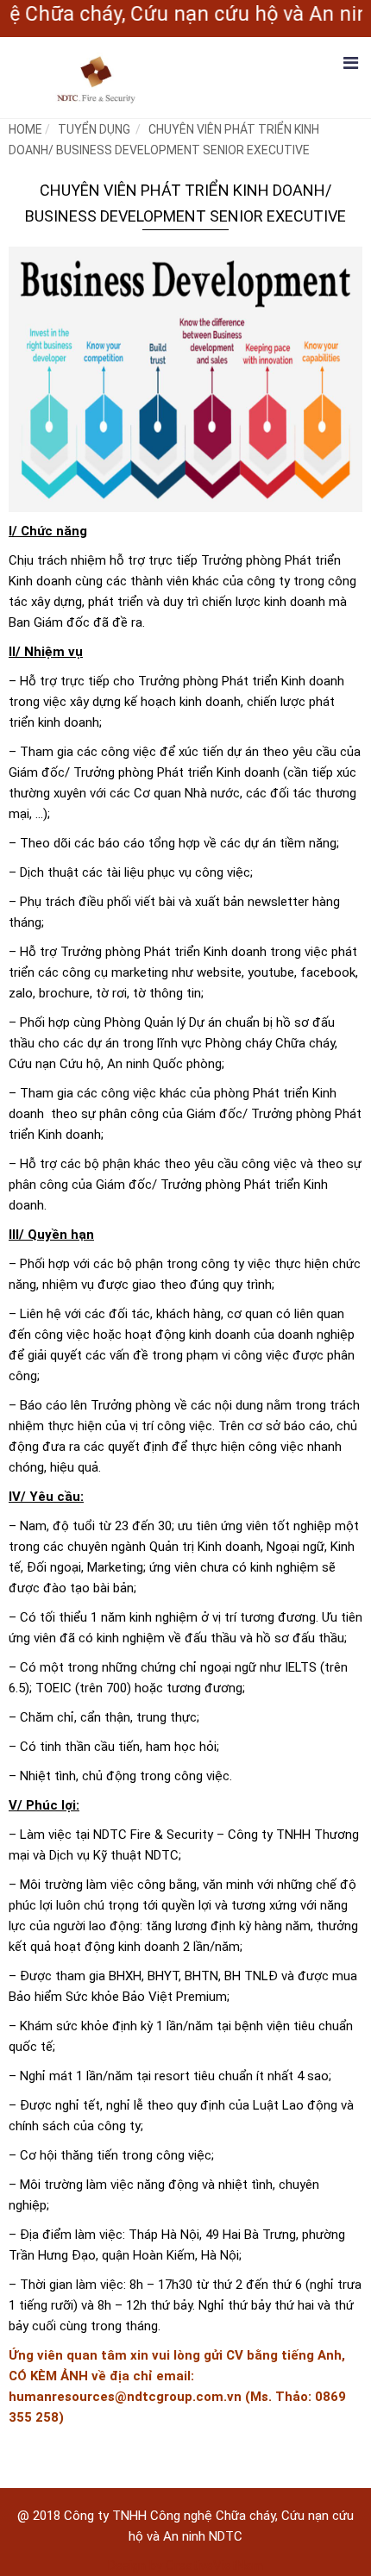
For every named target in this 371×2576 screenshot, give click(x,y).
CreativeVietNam (214, 2566)
